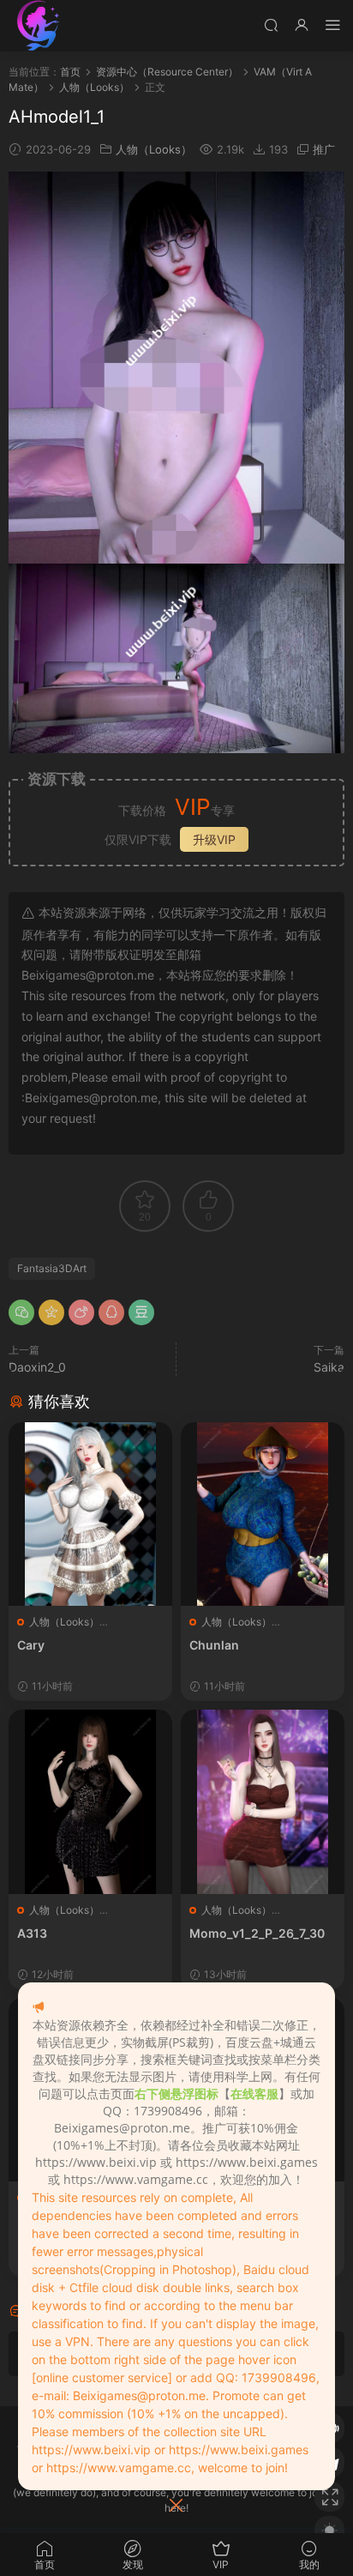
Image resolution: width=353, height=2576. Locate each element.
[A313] (90, 1801)
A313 (32, 1933)
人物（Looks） (154, 149)
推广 (324, 149)
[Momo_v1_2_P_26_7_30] (263, 1801)
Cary (31, 1645)
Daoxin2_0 (37, 1367)
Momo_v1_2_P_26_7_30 (257, 1933)
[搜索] (271, 24)
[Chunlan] (263, 1514)
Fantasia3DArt (52, 1268)
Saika (329, 1367)
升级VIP (214, 839)
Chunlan (214, 1645)
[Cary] (90, 1514)
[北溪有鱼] (39, 26)
